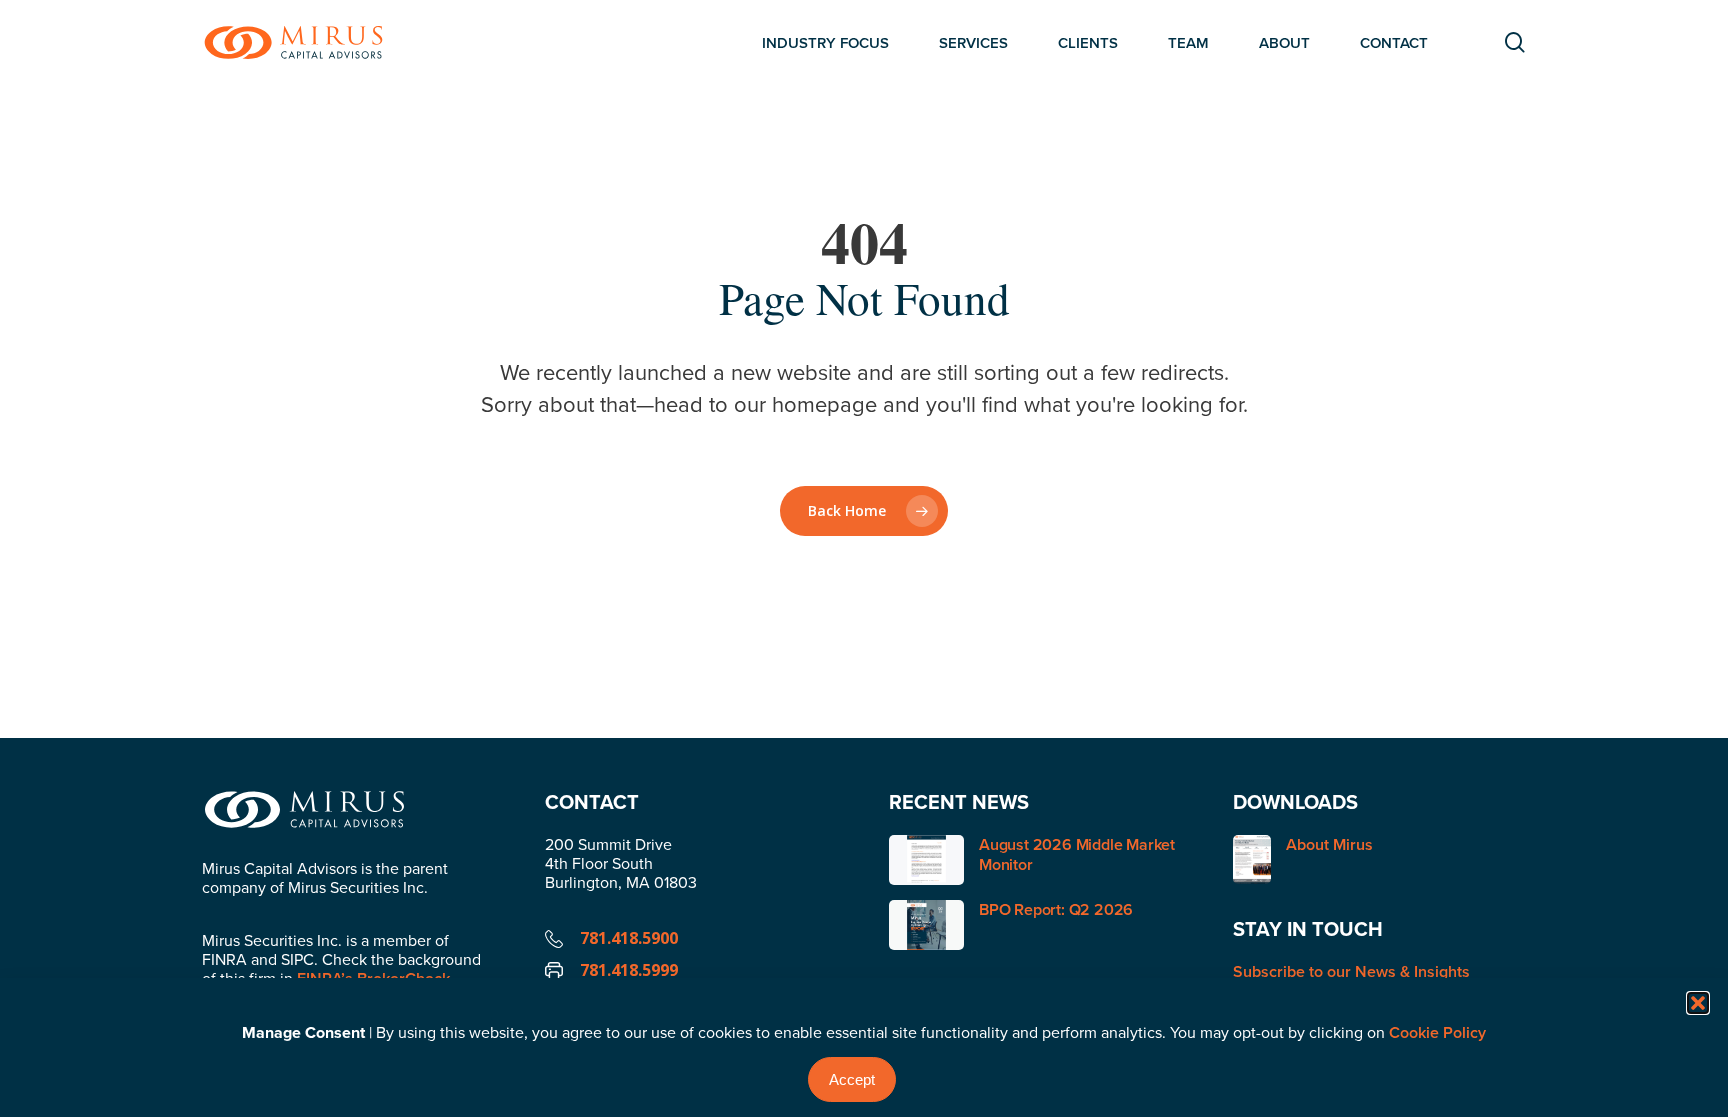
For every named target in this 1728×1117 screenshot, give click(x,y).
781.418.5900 (629, 938)
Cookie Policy (1437, 1032)
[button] (1698, 1003)
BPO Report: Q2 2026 (1056, 909)
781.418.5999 (629, 970)
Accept (852, 1079)
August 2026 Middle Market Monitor (1077, 854)
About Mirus (1329, 845)
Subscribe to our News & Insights (1351, 971)
